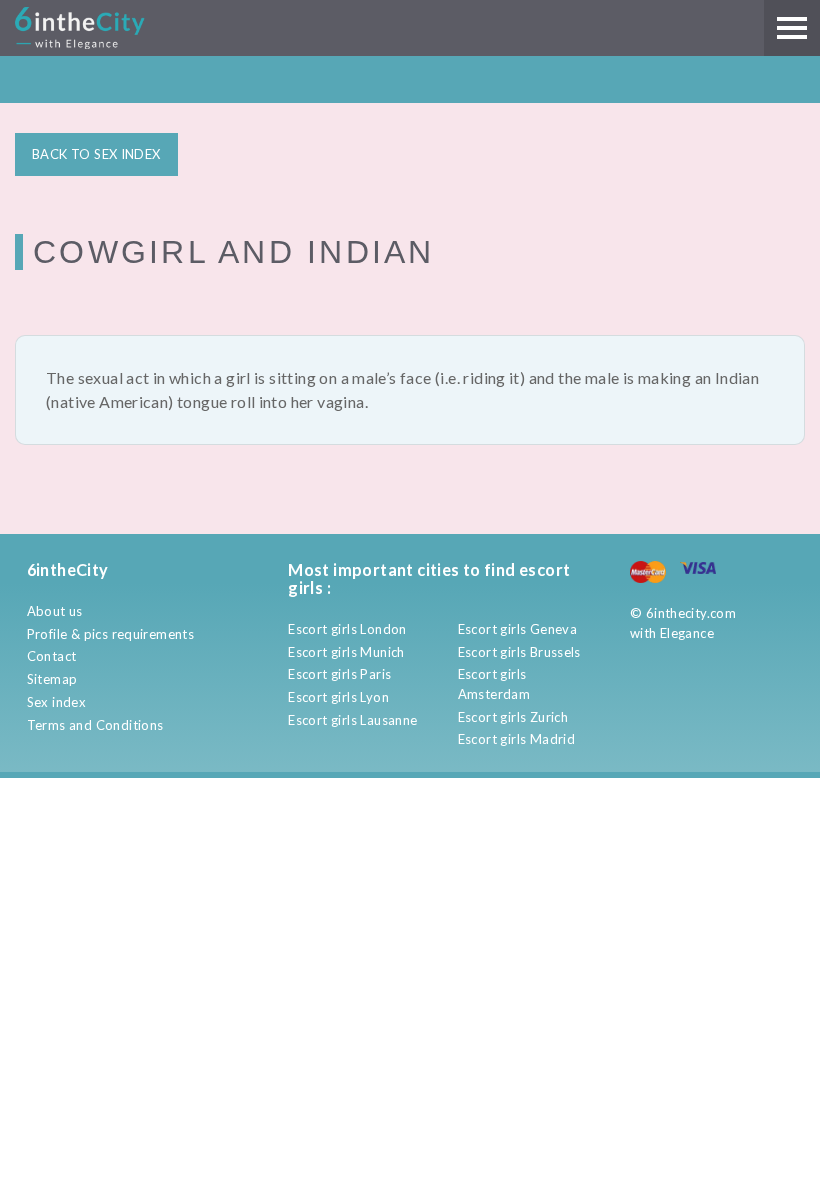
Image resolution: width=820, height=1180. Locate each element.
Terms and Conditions (95, 725)
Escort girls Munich (346, 652)
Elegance (687, 633)
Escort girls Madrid (516, 739)
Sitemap (52, 679)
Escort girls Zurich (513, 717)
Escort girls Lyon (338, 697)
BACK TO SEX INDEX (96, 154)
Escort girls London (347, 629)
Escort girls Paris (339, 674)
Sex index (57, 702)
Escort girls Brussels (519, 652)
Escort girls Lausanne (352, 720)
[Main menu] (792, 28)
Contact (52, 656)
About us (55, 611)
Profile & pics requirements (111, 634)
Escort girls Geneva (517, 629)
